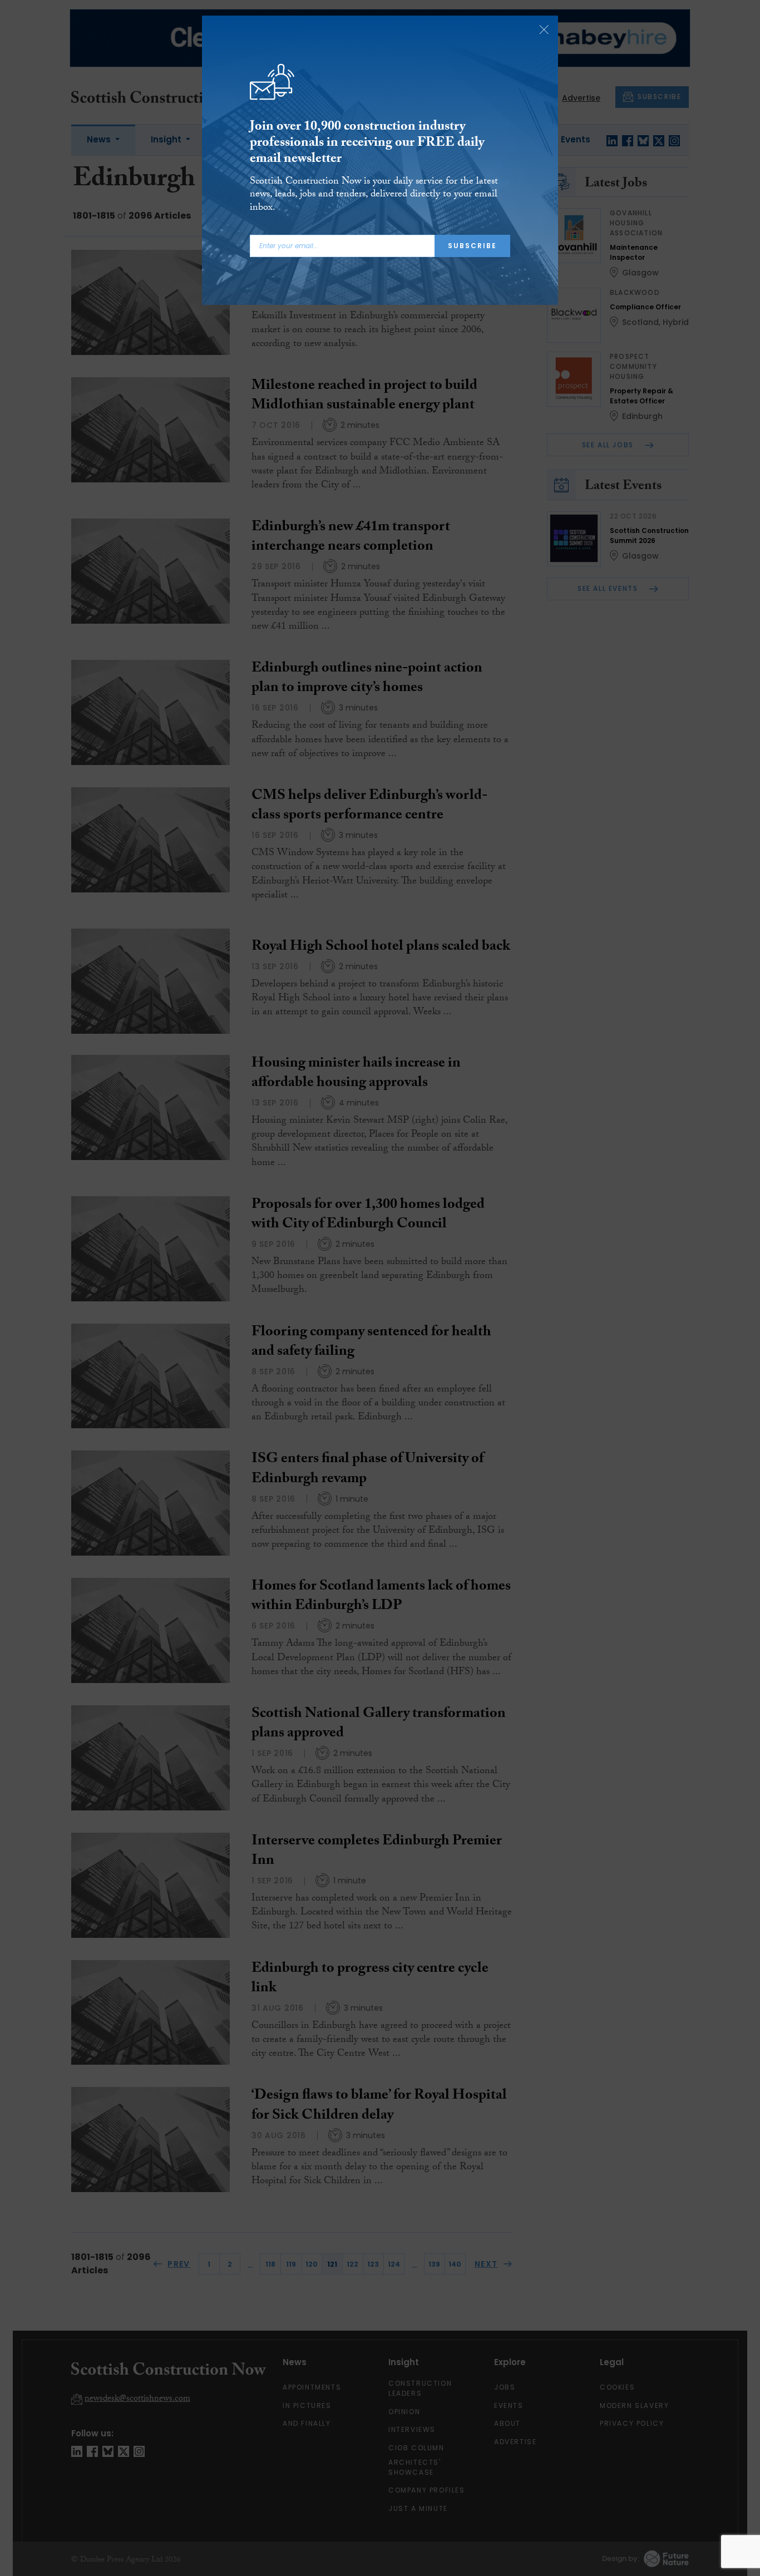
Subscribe (472, 246)
